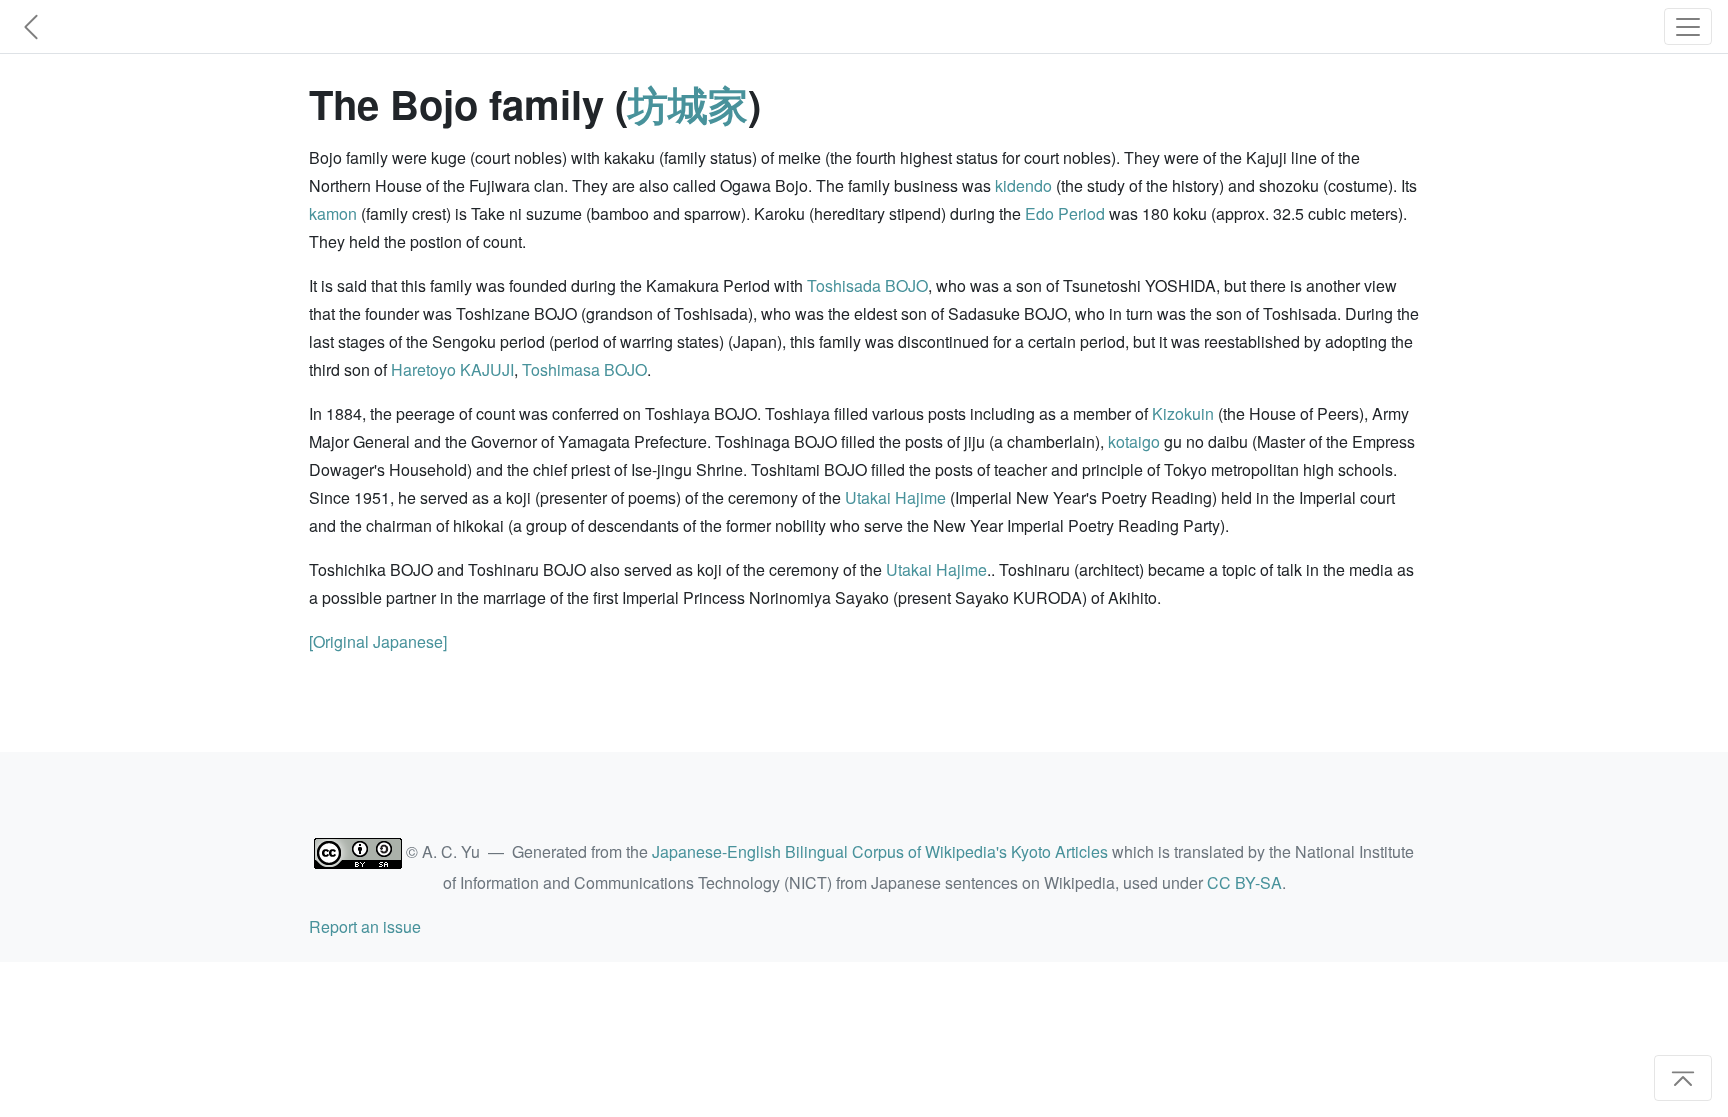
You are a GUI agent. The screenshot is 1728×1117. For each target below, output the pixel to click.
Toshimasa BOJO (584, 369)
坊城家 (688, 103)
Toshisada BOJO (867, 285)
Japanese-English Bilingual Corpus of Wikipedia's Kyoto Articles (880, 851)
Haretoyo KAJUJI (452, 369)
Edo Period (1065, 213)
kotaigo (1134, 441)
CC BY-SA (1244, 882)
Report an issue (365, 926)
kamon (333, 213)
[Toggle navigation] (1688, 26)
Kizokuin (1183, 413)
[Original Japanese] (378, 641)
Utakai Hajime (895, 497)
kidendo (1023, 185)
